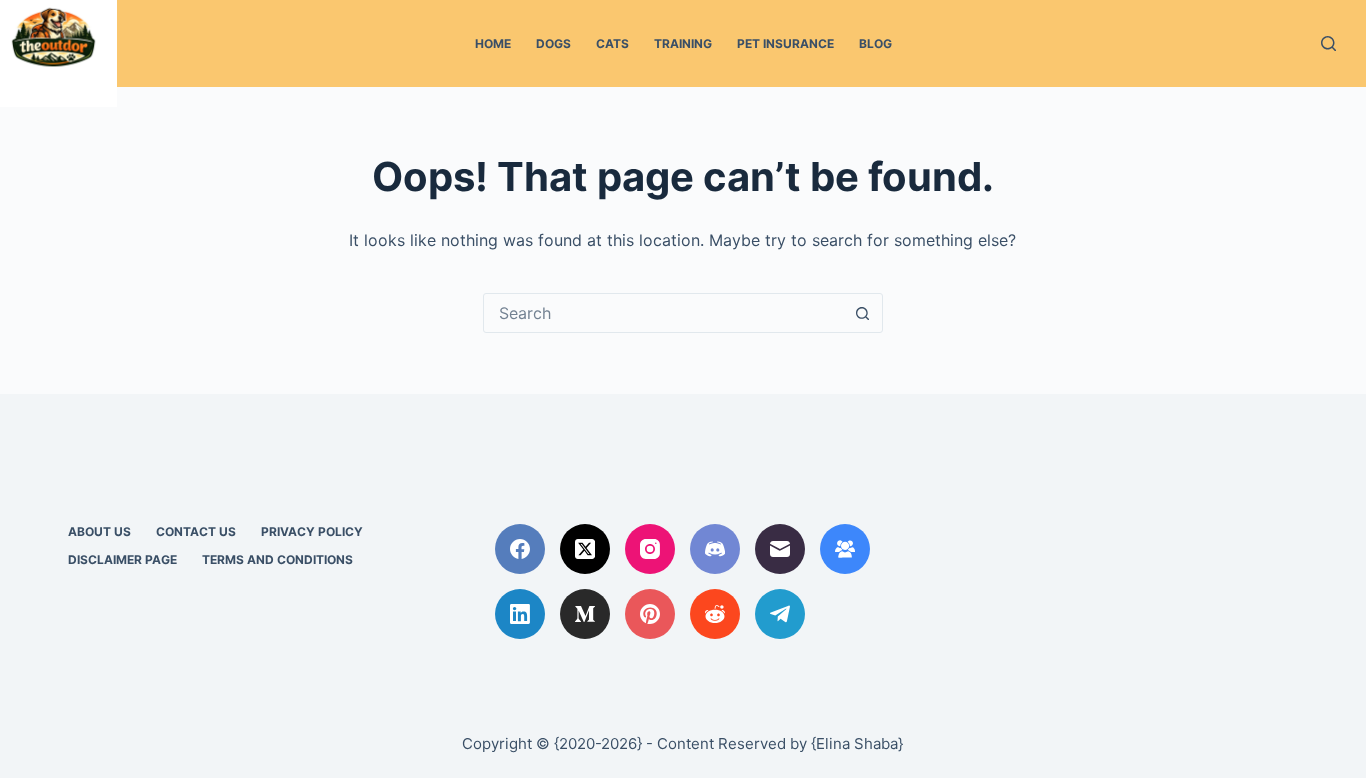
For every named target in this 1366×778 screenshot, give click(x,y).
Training (683, 43)
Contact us (196, 531)
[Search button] (863, 313)
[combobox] (664, 313)
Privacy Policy (312, 531)
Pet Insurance (785, 43)
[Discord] (715, 549)
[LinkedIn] (520, 614)
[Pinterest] (650, 614)
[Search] (1328, 43)
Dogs (553, 43)
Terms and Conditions (277, 559)
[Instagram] (650, 549)
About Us (99, 531)
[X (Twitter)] (585, 549)
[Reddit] (715, 614)
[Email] (780, 549)
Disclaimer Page (122, 559)
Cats (612, 43)
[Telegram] (780, 614)
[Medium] (585, 614)
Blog (875, 43)
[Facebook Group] (845, 549)
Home (493, 43)
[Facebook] (520, 549)
